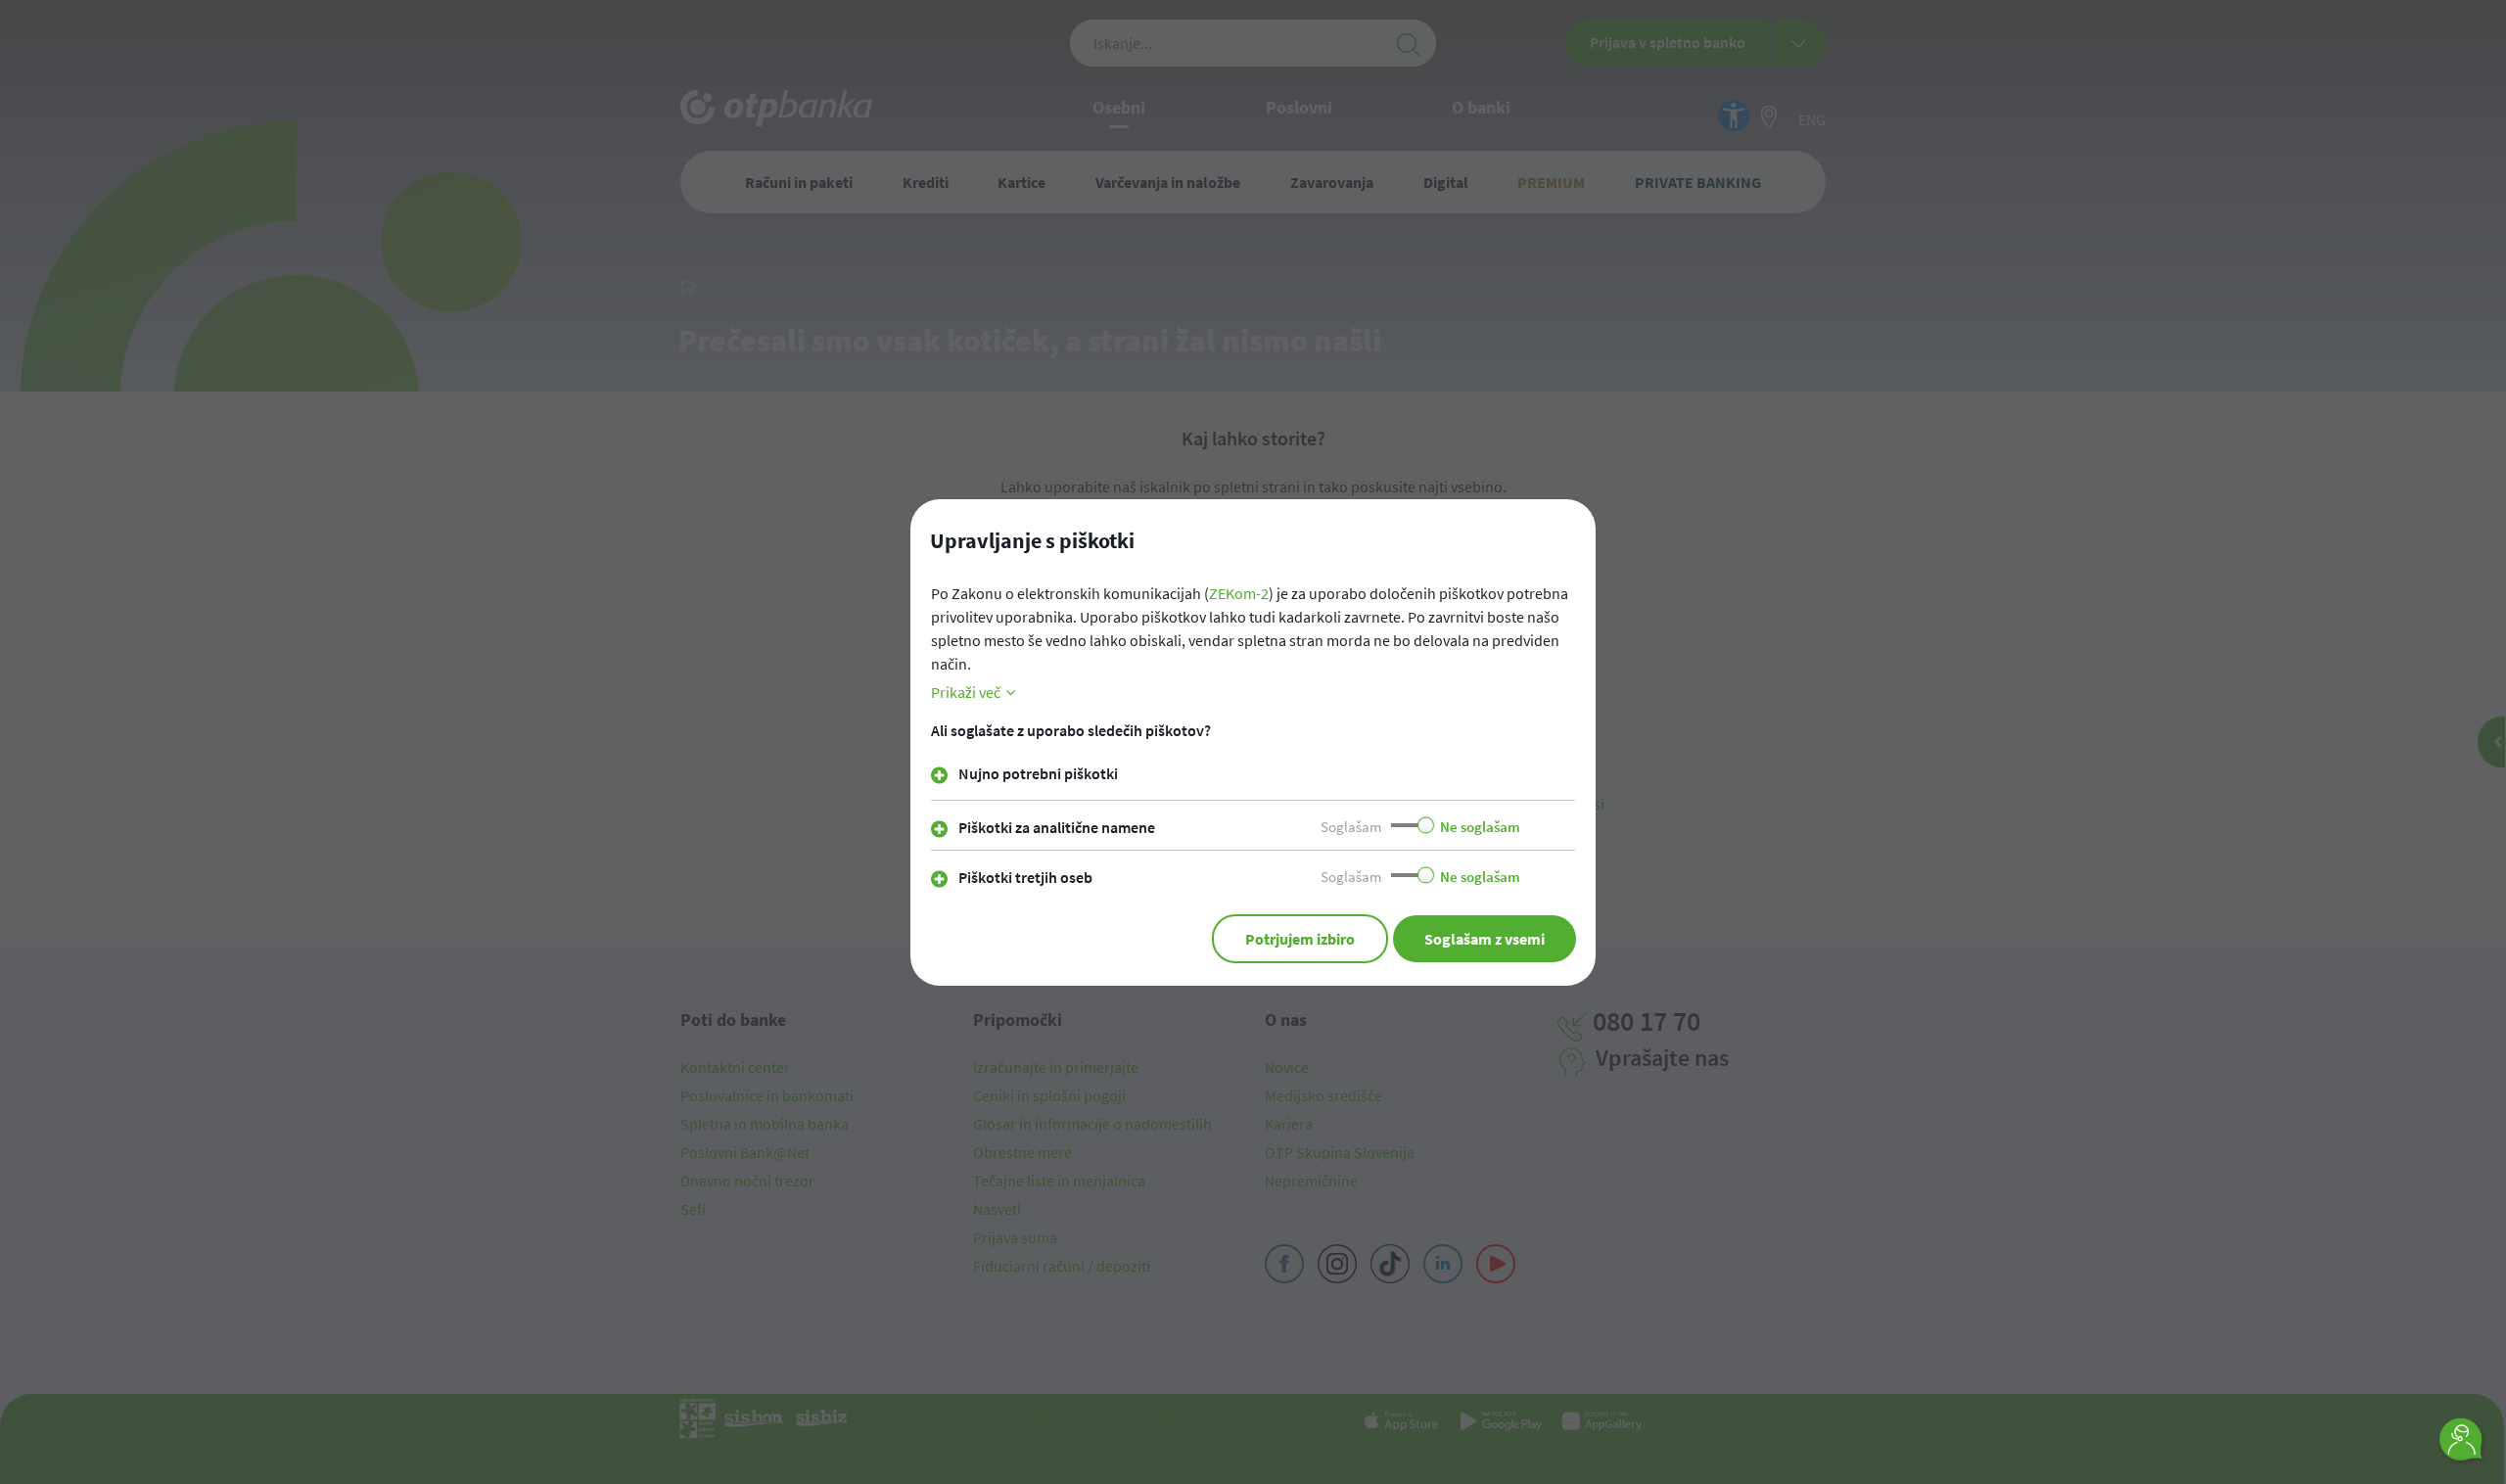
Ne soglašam (1480, 827)
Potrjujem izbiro (1300, 939)
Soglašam (1351, 827)
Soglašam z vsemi (1485, 939)
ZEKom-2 (1239, 593)
